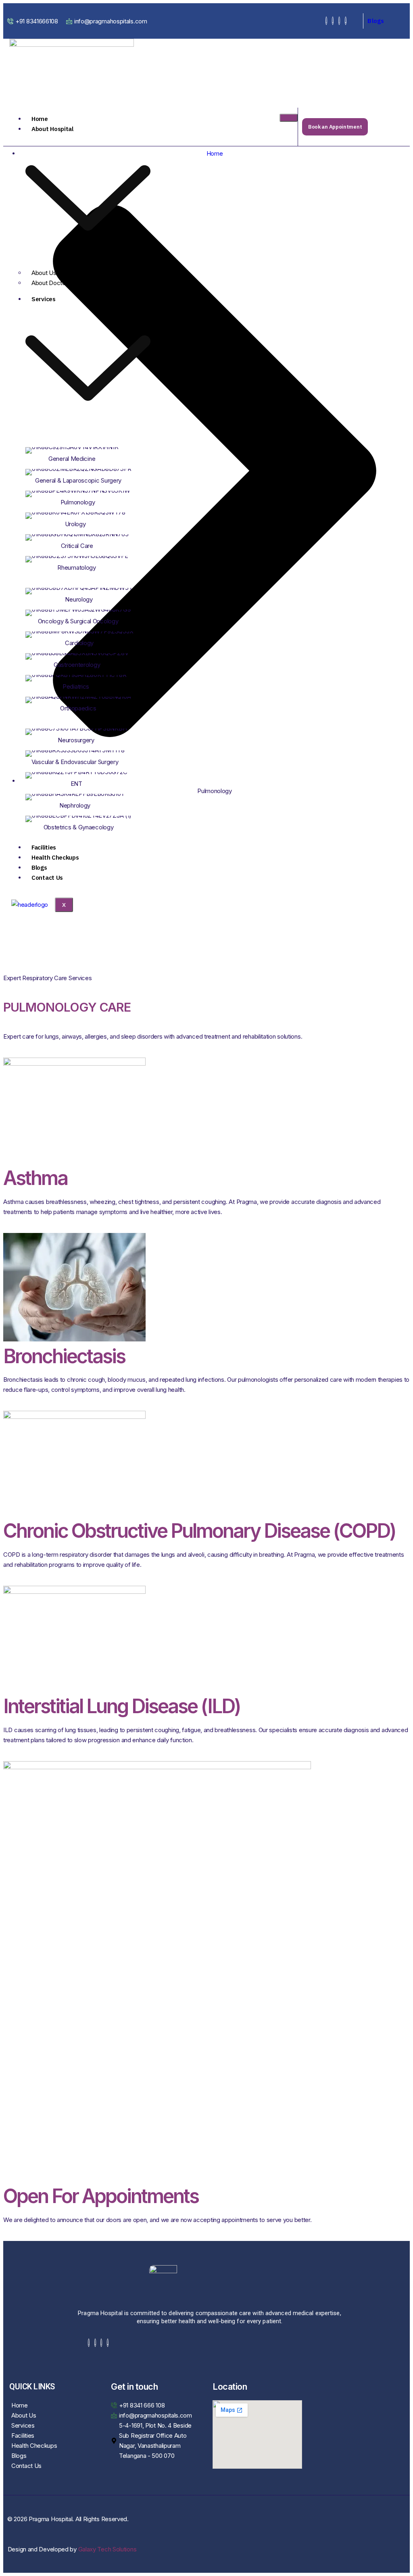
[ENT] (88, 778)
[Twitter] (333, 21)
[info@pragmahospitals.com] (108, 21)
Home (40, 119)
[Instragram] (339, 21)
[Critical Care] (88, 540)
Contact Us (47, 878)
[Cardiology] (88, 637)
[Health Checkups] (54, 2446)
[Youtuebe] (346, 21)
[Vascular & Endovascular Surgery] (88, 756)
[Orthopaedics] (88, 702)
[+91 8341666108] (34, 21)
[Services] (54, 2425)
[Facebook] (326, 21)
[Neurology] (88, 594)
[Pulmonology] (88, 496)
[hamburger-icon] (289, 118)
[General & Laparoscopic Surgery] (88, 475)
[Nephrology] (88, 800)
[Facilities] (54, 2435)
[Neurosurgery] (88, 734)
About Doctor (49, 283)
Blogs (376, 21)
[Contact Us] (54, 2466)
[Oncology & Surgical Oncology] (88, 615)
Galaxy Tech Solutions (107, 2549)
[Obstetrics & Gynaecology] (88, 821)
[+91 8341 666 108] (156, 2405)
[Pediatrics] (88, 681)
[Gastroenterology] (88, 659)
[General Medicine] (88, 453)
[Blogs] (54, 2456)
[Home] (54, 2405)
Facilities (44, 847)
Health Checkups (55, 857)
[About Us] (54, 2415)
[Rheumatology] (88, 562)
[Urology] (88, 518)
